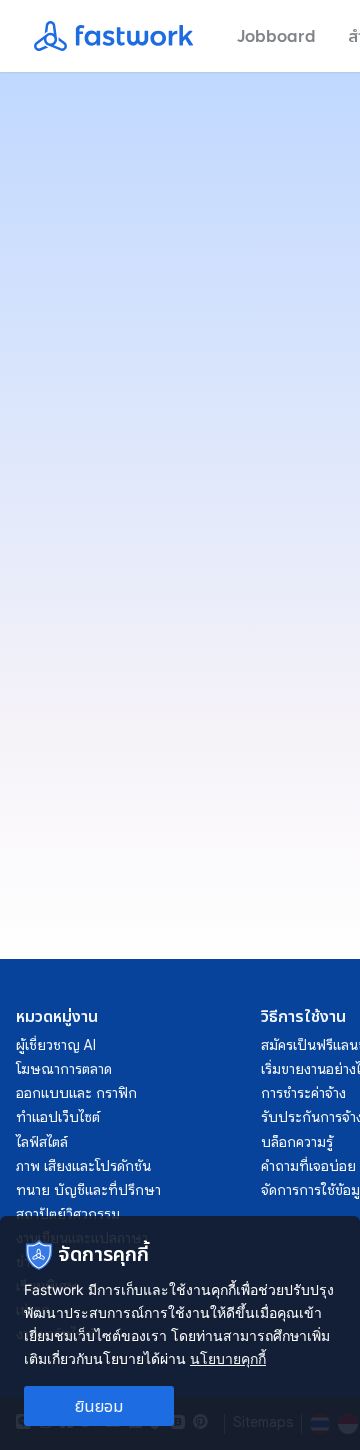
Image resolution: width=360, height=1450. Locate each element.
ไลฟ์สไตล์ (42, 1142)
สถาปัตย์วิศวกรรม (68, 1214)
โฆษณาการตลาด (64, 1069)
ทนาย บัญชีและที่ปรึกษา (88, 1190)
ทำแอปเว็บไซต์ (58, 1117)
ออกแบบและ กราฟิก (76, 1093)
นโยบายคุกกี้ (228, 1358)
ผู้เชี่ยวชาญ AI (56, 1045)
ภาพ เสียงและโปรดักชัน (83, 1166)
